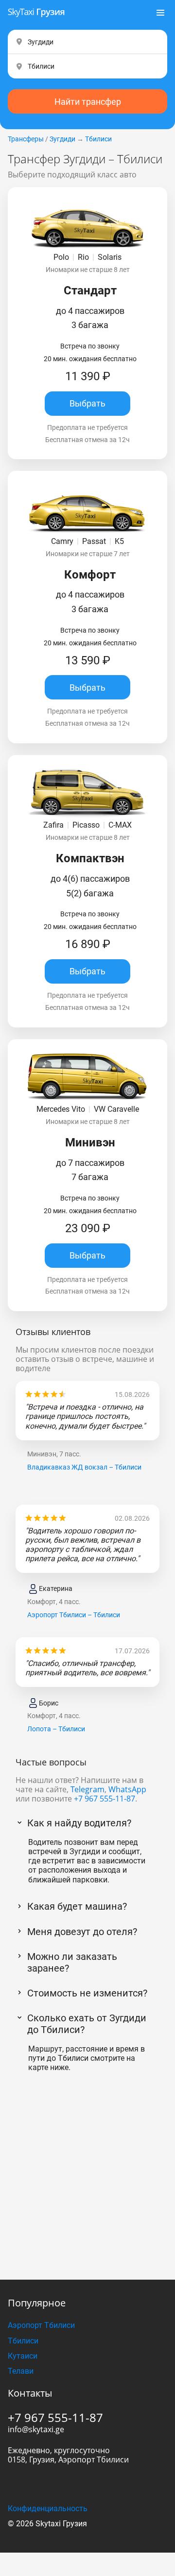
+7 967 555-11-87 (105, 1799)
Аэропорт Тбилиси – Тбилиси (74, 1615)
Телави (21, 2371)
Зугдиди (62, 139)
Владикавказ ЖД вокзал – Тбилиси (84, 1467)
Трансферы (26, 139)
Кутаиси (23, 2356)
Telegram (87, 1789)
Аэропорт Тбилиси (41, 2325)
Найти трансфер (88, 102)
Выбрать (87, 403)
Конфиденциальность (48, 2508)
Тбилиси (98, 139)
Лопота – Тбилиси (56, 1729)
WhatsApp (127, 1789)
